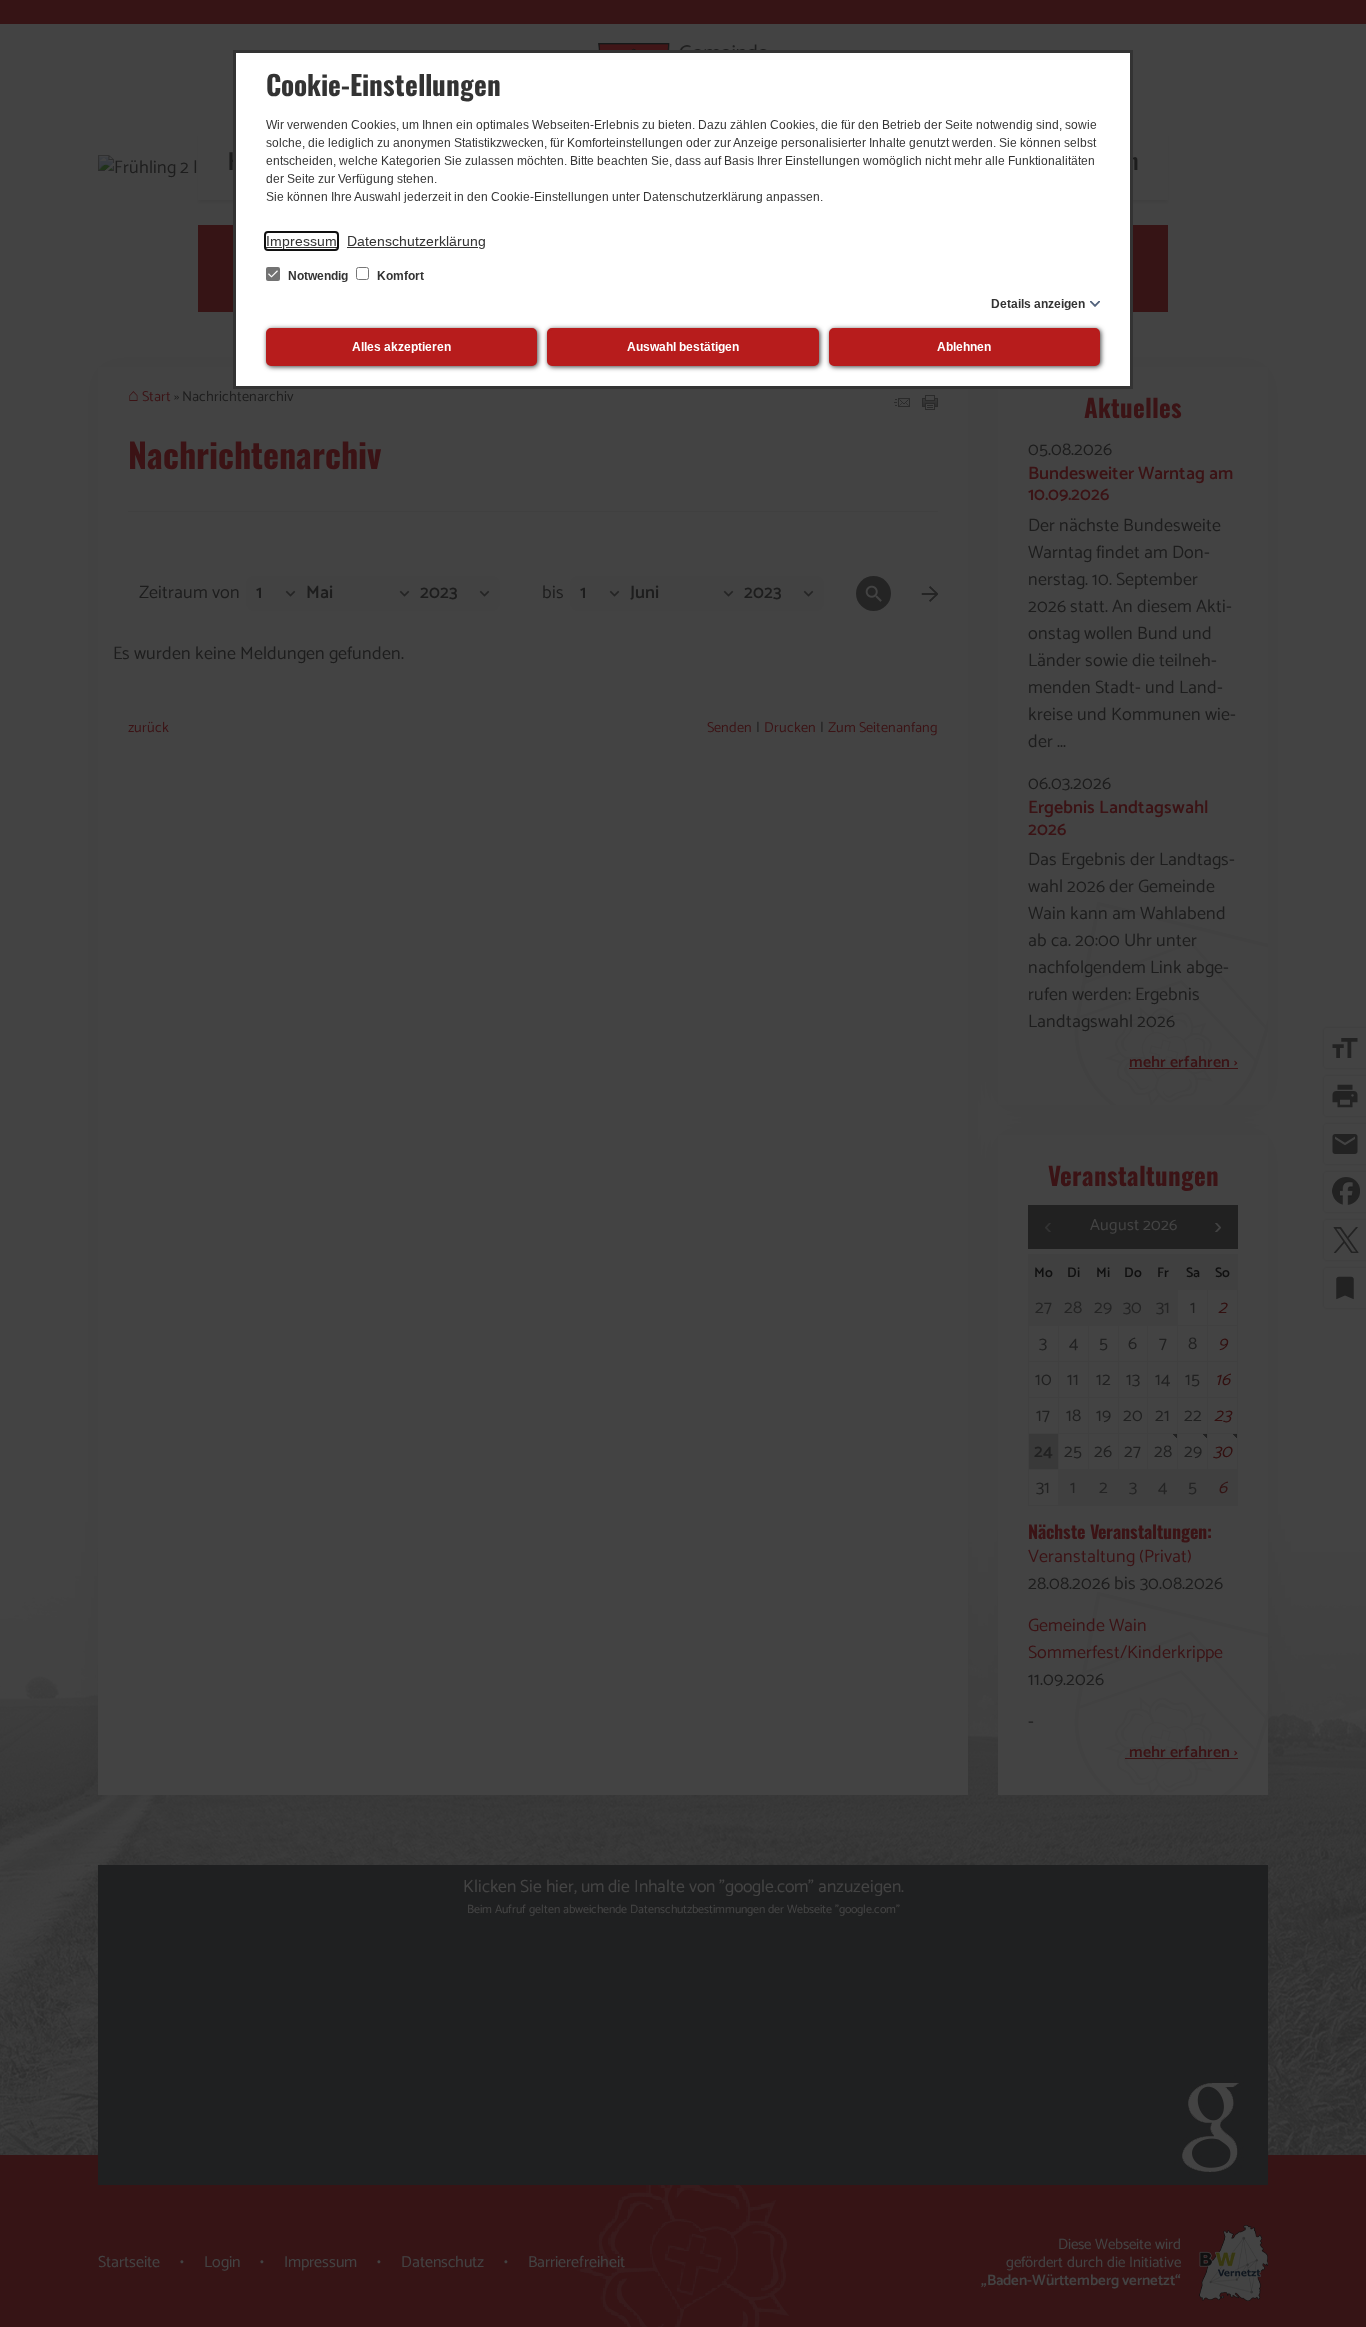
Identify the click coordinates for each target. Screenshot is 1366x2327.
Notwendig (318, 276)
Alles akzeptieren (401, 347)
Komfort (399, 276)
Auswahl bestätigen (683, 347)
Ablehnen (964, 347)
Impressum (301, 241)
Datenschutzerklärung (416, 241)
